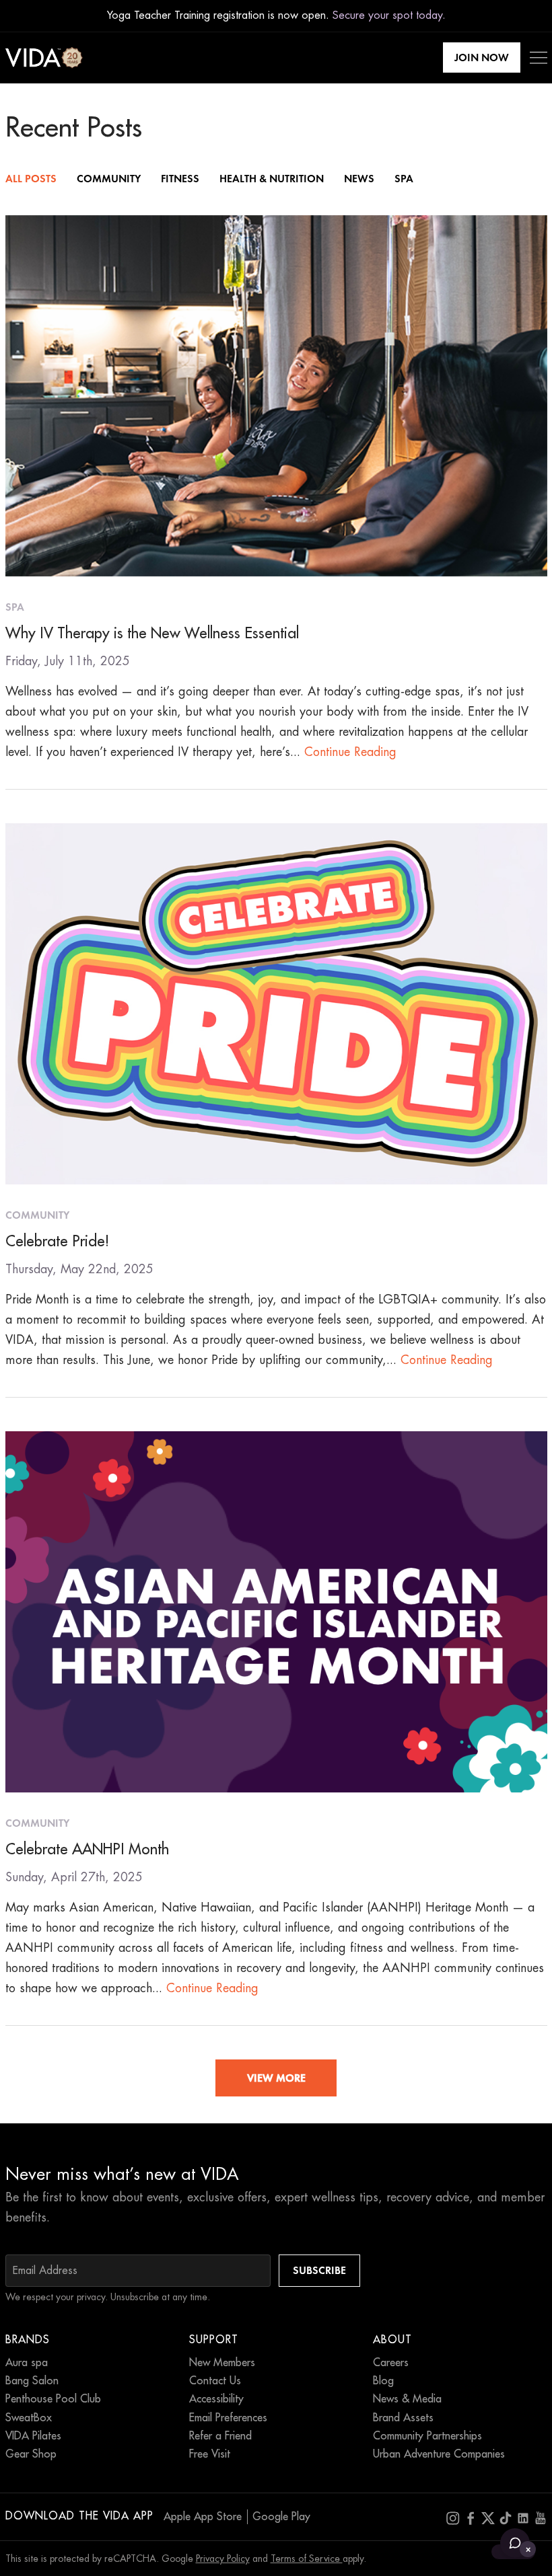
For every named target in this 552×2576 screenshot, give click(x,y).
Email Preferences (228, 2418)
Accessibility (216, 2399)
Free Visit (210, 2454)
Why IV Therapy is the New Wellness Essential (152, 634)
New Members (222, 2363)
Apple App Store (203, 2517)
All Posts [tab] (31, 179)
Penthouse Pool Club (53, 2399)
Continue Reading (350, 752)
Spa (15, 607)
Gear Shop (31, 2454)
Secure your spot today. (389, 15)
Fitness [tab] (180, 179)
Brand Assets (403, 2418)
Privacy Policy (223, 2559)
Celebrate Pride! (57, 1242)
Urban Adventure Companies (439, 2454)
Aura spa (27, 2363)
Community (37, 1215)
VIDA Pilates (33, 2436)
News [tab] (359, 179)
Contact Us (215, 2381)
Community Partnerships (427, 2436)
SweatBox (29, 2418)
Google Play (281, 2517)
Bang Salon (32, 2381)
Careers (391, 2363)
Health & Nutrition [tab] (272, 179)
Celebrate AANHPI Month (87, 1850)
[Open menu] (539, 58)
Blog (383, 2381)
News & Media (407, 2399)
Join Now (482, 58)
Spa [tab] (404, 179)
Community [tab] (109, 179)
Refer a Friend (220, 2436)
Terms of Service (307, 2559)
